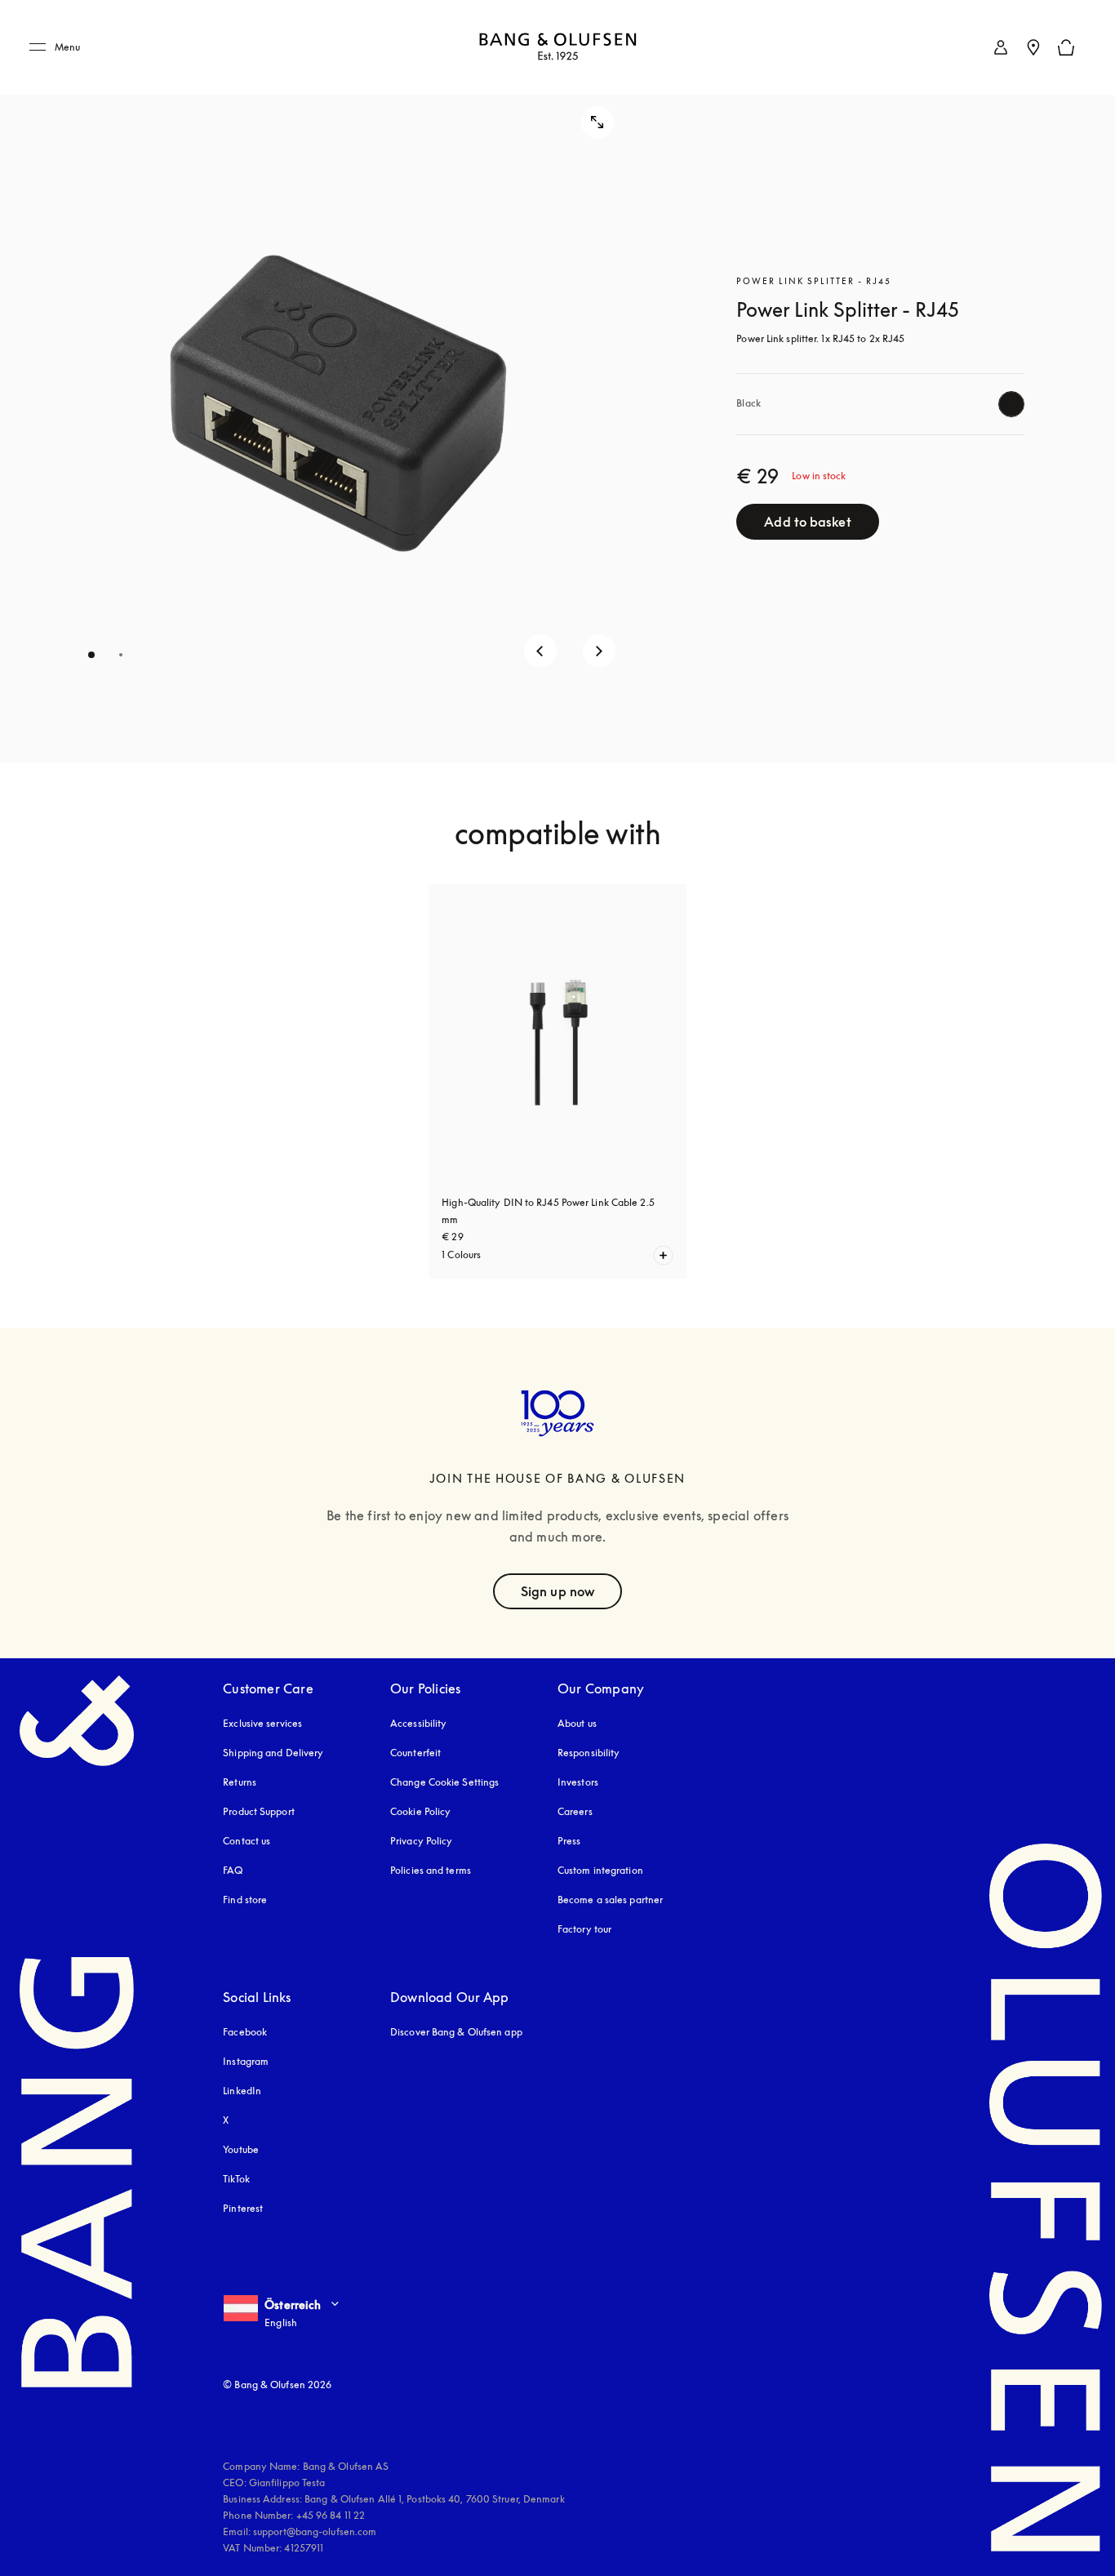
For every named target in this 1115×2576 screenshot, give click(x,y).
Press (569, 1841)
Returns (240, 1782)
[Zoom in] (597, 122)
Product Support (259, 1811)
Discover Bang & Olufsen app (456, 2032)
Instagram (246, 2061)
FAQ (233, 1870)
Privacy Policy (421, 1841)
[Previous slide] (540, 651)
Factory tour (584, 1929)
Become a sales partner (610, 1900)
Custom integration (600, 1870)
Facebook (245, 2032)
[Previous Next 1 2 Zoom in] (332, 381)
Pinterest (243, 2208)
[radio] (1011, 404)
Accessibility (418, 1723)
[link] (1001, 47)
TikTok (236, 2179)
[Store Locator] (1033, 47)
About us (577, 1723)
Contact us (247, 1841)
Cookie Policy (420, 1811)
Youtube (241, 2149)
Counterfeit (415, 1753)
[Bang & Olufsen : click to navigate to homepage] (557, 48)
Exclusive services (262, 1723)
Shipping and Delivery (273, 1753)
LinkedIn (242, 2091)
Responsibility (589, 1753)
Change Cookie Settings (444, 1782)
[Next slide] (599, 651)
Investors (578, 1782)
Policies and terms (431, 1870)
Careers (575, 1811)
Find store (245, 1900)
